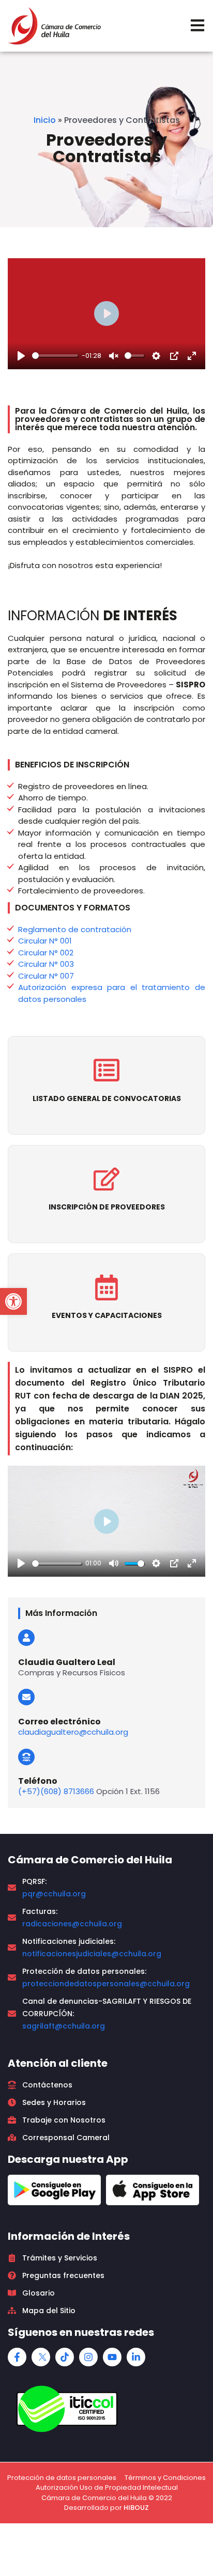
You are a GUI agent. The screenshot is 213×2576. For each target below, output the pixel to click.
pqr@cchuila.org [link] (54, 1894)
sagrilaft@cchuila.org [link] (64, 2026)
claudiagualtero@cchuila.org (73, 1732)
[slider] (55, 356)
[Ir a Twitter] (41, 2357)
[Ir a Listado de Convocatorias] (106, 1070)
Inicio (45, 120)
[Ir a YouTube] (112, 2357)
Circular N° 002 (46, 953)
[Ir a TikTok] (65, 2357)
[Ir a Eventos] (106, 1287)
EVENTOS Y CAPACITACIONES (107, 1315)
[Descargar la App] (54, 2190)
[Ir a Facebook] (17, 2357)
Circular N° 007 (46, 976)
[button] (13, 1301)
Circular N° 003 (46, 964)
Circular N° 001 (45, 941)
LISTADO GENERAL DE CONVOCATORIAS (107, 1098)
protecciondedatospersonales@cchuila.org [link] (106, 1984)
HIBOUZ (136, 2508)
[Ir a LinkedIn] (136, 2357)
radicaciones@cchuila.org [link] (72, 1924)
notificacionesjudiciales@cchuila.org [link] (92, 1954)
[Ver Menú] (197, 25)
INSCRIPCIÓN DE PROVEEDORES (107, 1207)
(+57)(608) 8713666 (56, 1791)
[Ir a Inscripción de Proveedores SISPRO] (106, 1179)
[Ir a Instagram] (88, 2357)
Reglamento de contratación (75, 929)
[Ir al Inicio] (54, 26)
